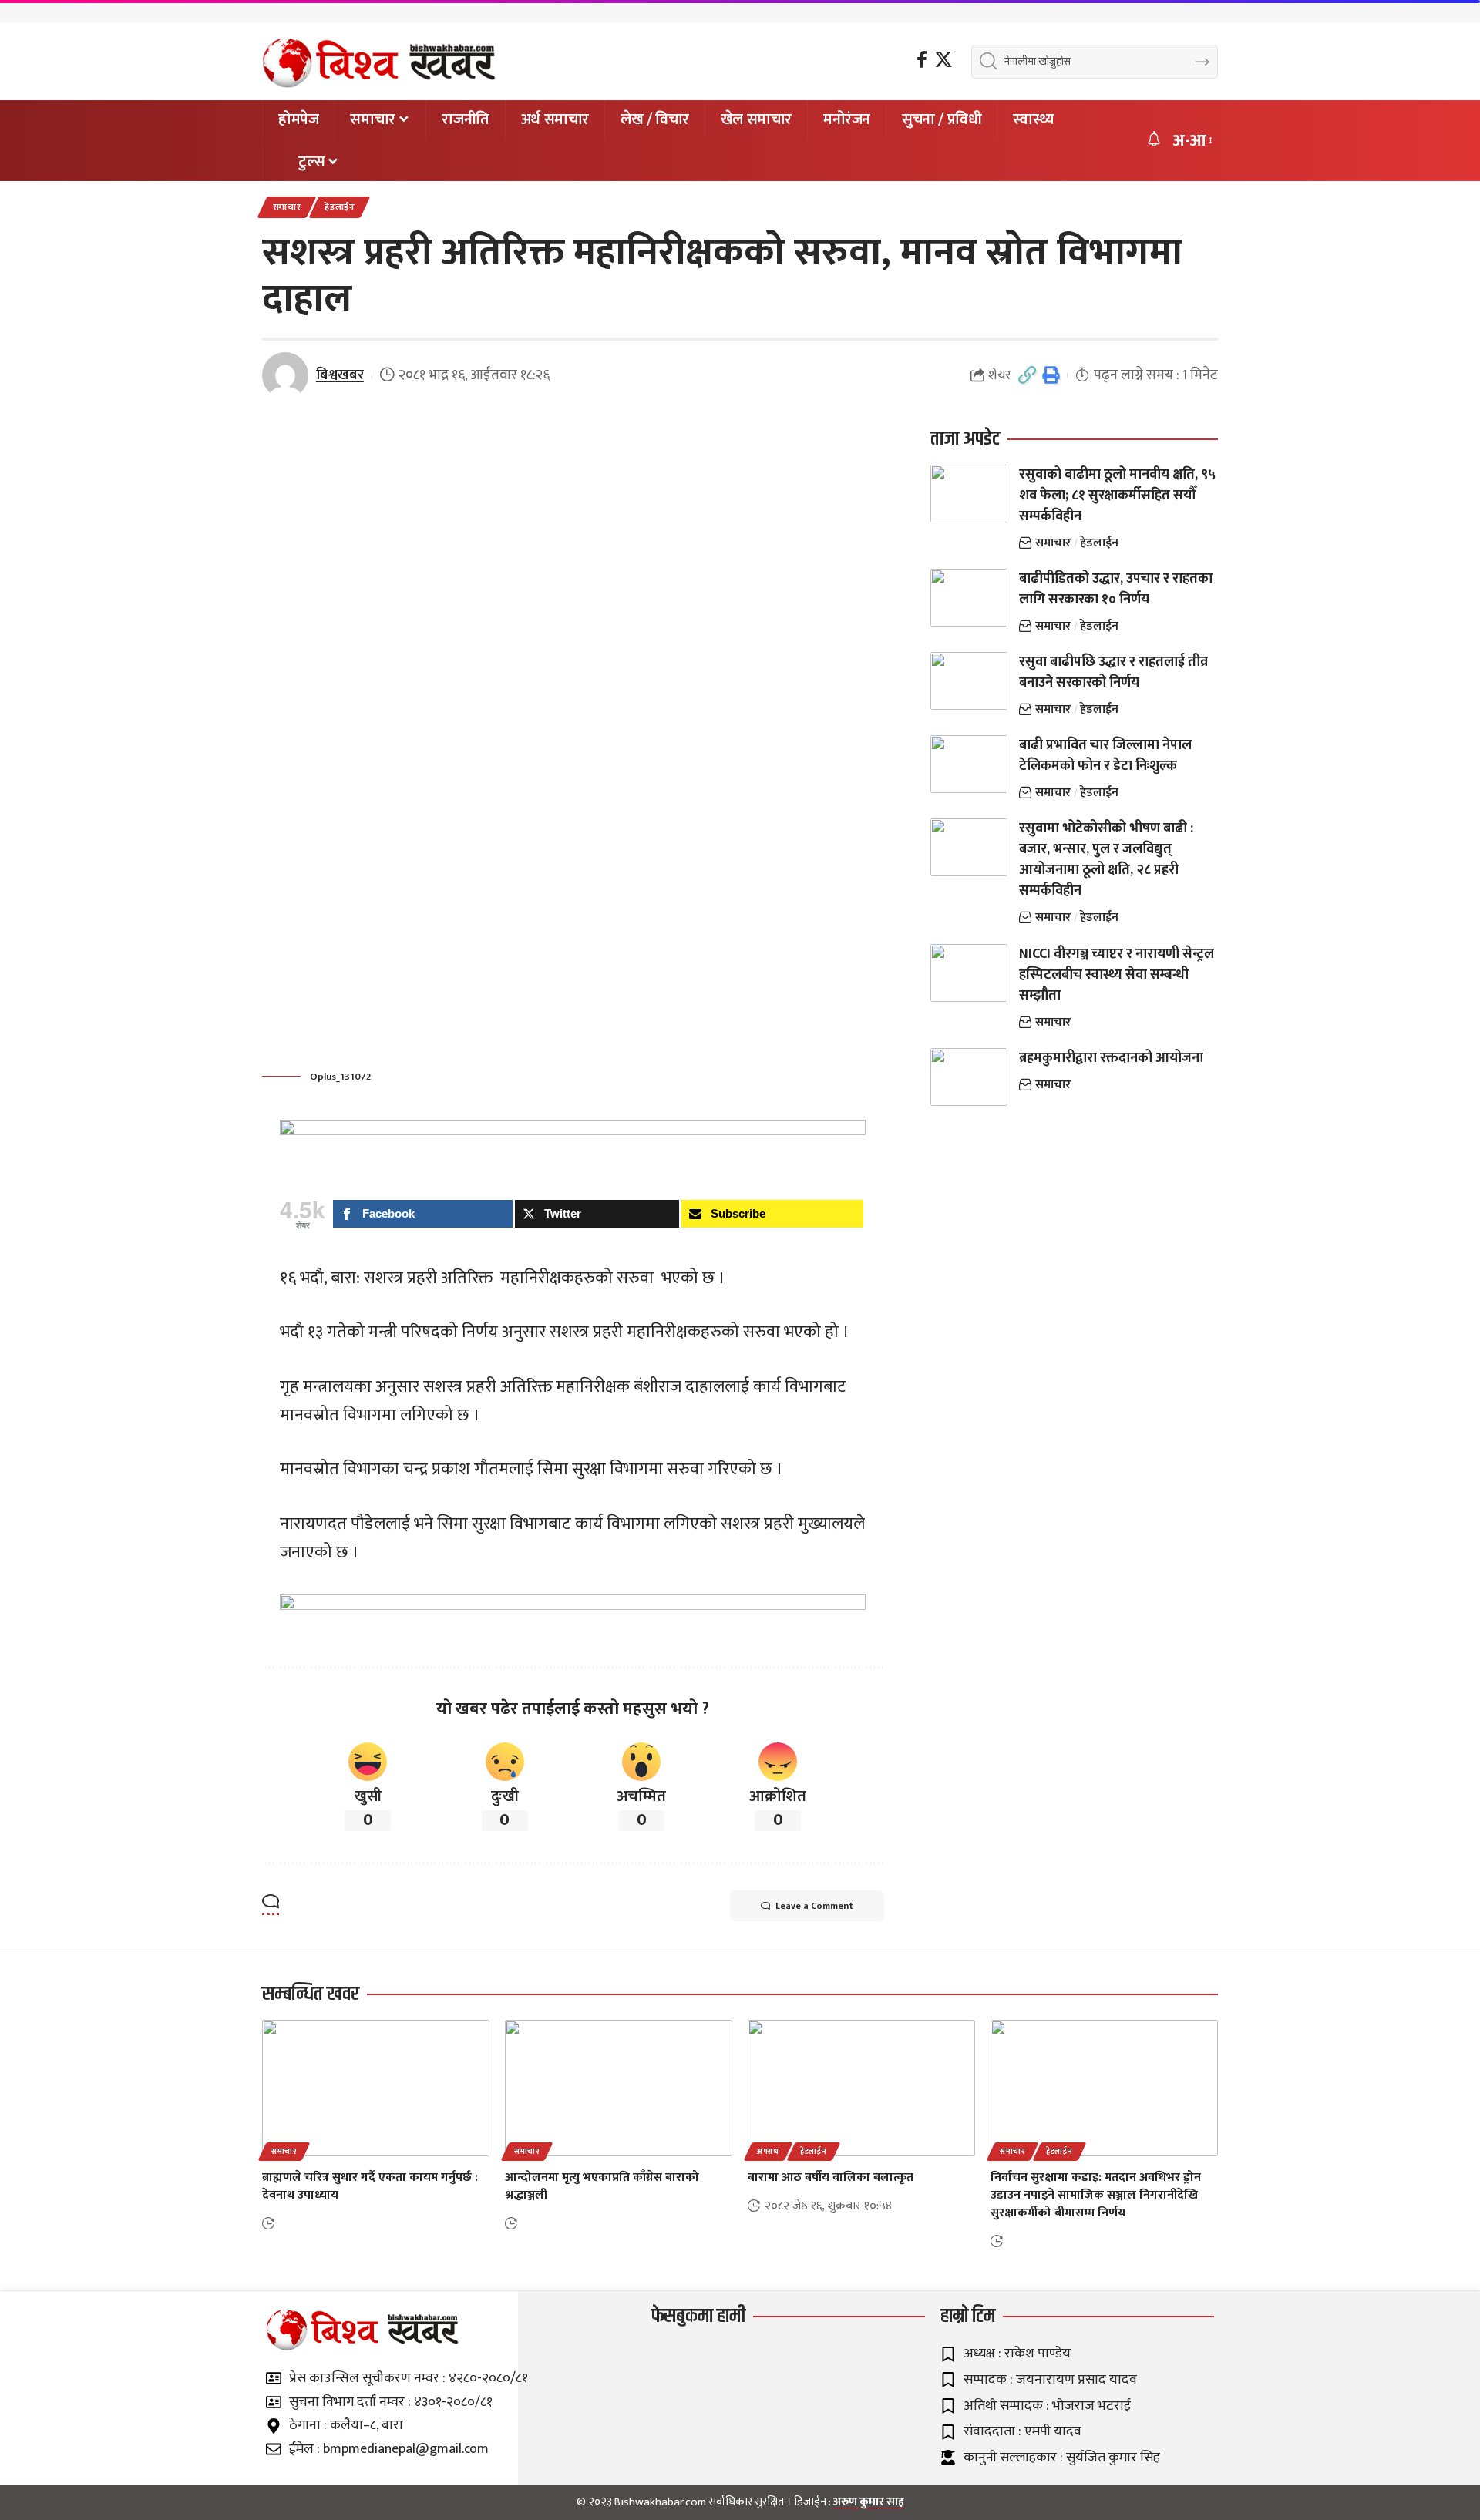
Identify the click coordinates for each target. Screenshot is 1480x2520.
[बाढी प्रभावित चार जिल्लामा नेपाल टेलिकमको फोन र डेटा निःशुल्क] (969, 764)
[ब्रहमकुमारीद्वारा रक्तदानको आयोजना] (969, 1077)
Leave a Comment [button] (814, 1906)
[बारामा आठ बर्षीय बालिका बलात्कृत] (861, 2088)
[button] (1192, 141)
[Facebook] (922, 60)
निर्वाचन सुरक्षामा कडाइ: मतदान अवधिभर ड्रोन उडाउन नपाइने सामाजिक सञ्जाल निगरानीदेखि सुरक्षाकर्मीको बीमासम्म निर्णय (1096, 2195)
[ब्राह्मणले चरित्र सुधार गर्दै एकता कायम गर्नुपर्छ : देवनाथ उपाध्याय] (376, 2088)
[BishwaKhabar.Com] (379, 62)
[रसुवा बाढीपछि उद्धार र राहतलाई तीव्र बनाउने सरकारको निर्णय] (969, 681)
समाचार (287, 207)
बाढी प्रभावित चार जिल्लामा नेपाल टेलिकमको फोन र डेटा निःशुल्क (1105, 756)
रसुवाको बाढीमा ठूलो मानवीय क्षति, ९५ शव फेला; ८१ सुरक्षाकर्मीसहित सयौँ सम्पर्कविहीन (1117, 496)
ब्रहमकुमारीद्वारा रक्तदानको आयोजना (1111, 1058)
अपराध (768, 2152)
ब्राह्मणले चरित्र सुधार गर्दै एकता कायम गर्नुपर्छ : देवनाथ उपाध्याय (370, 2186)
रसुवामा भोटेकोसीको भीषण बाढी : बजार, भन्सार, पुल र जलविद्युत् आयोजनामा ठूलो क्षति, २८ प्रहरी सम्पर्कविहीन (1106, 860)
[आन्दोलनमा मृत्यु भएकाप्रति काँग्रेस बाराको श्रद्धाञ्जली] (619, 2088)
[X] (943, 60)
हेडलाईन (340, 207)
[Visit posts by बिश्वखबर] (285, 375)
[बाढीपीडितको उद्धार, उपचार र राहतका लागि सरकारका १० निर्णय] (969, 598)
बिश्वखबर (340, 375)
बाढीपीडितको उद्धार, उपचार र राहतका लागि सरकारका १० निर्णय (1116, 589)
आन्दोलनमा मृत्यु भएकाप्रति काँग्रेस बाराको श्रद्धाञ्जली (602, 2186)
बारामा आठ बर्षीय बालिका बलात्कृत (831, 2177)
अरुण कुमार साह (869, 2502)
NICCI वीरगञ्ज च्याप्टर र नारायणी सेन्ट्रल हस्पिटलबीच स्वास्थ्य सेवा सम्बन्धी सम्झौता (1117, 975)
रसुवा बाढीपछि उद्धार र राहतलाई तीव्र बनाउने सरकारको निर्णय (1113, 672)
